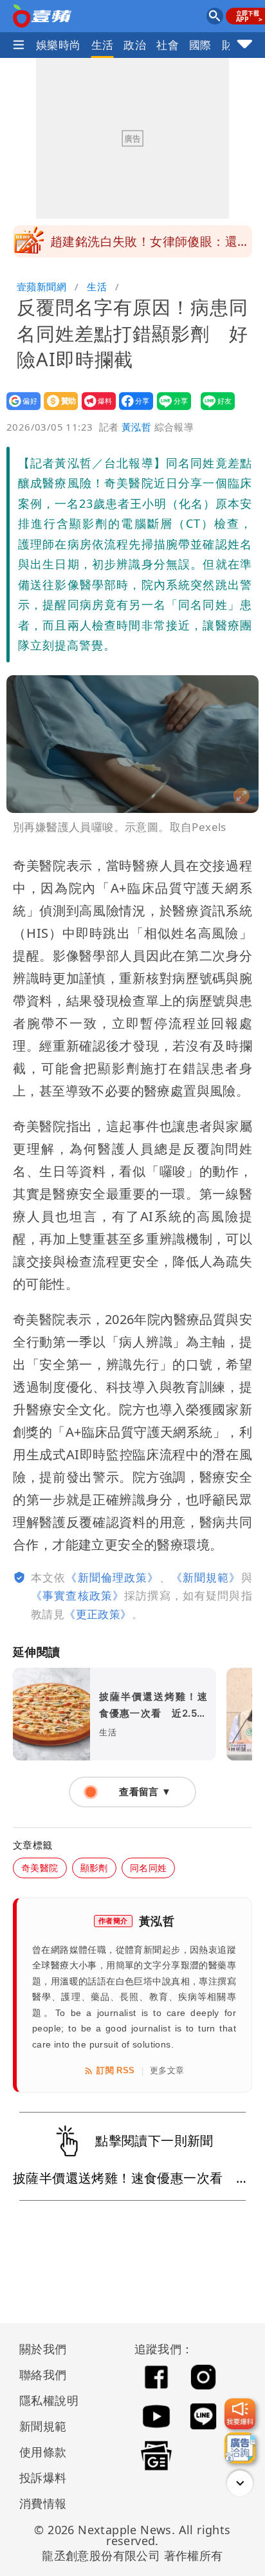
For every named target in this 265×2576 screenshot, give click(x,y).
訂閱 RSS (115, 2070)
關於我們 (43, 2349)
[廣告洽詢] (240, 2448)
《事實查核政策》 (78, 1595)
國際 (200, 45)
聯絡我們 (43, 2375)
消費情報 (43, 2503)
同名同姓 (149, 1868)
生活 (103, 45)
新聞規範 (43, 2426)
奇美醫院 (40, 1868)
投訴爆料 (43, 2478)
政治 (135, 45)
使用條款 (43, 2452)
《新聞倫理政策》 (112, 1577)
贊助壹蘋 (57, 410)
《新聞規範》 (206, 1577)
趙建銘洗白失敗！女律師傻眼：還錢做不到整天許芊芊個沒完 (150, 245)
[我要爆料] (240, 2414)
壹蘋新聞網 (41, 286)
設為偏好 (20, 410)
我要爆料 (95, 410)
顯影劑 (94, 1868)
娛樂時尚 (59, 45)
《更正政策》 (98, 1614)
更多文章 (167, 2070)
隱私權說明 (44, 2400)
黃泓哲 (136, 427)
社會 (168, 45)
